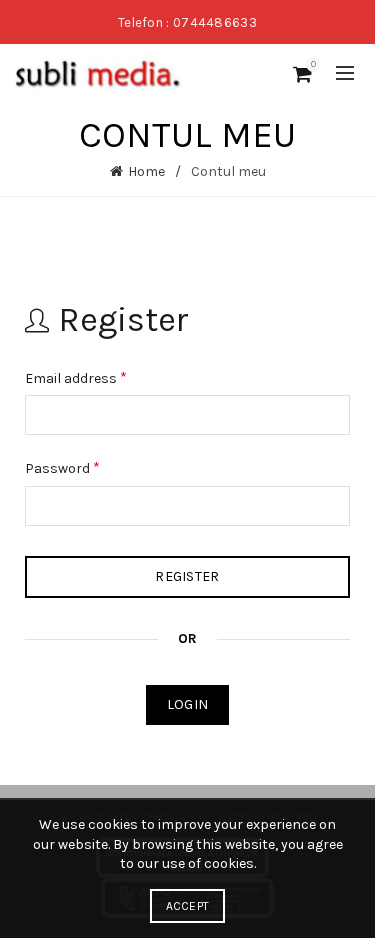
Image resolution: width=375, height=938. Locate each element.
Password (62, 467)
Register (187, 576)
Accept (188, 906)
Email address (76, 377)
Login (188, 704)
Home (146, 171)
